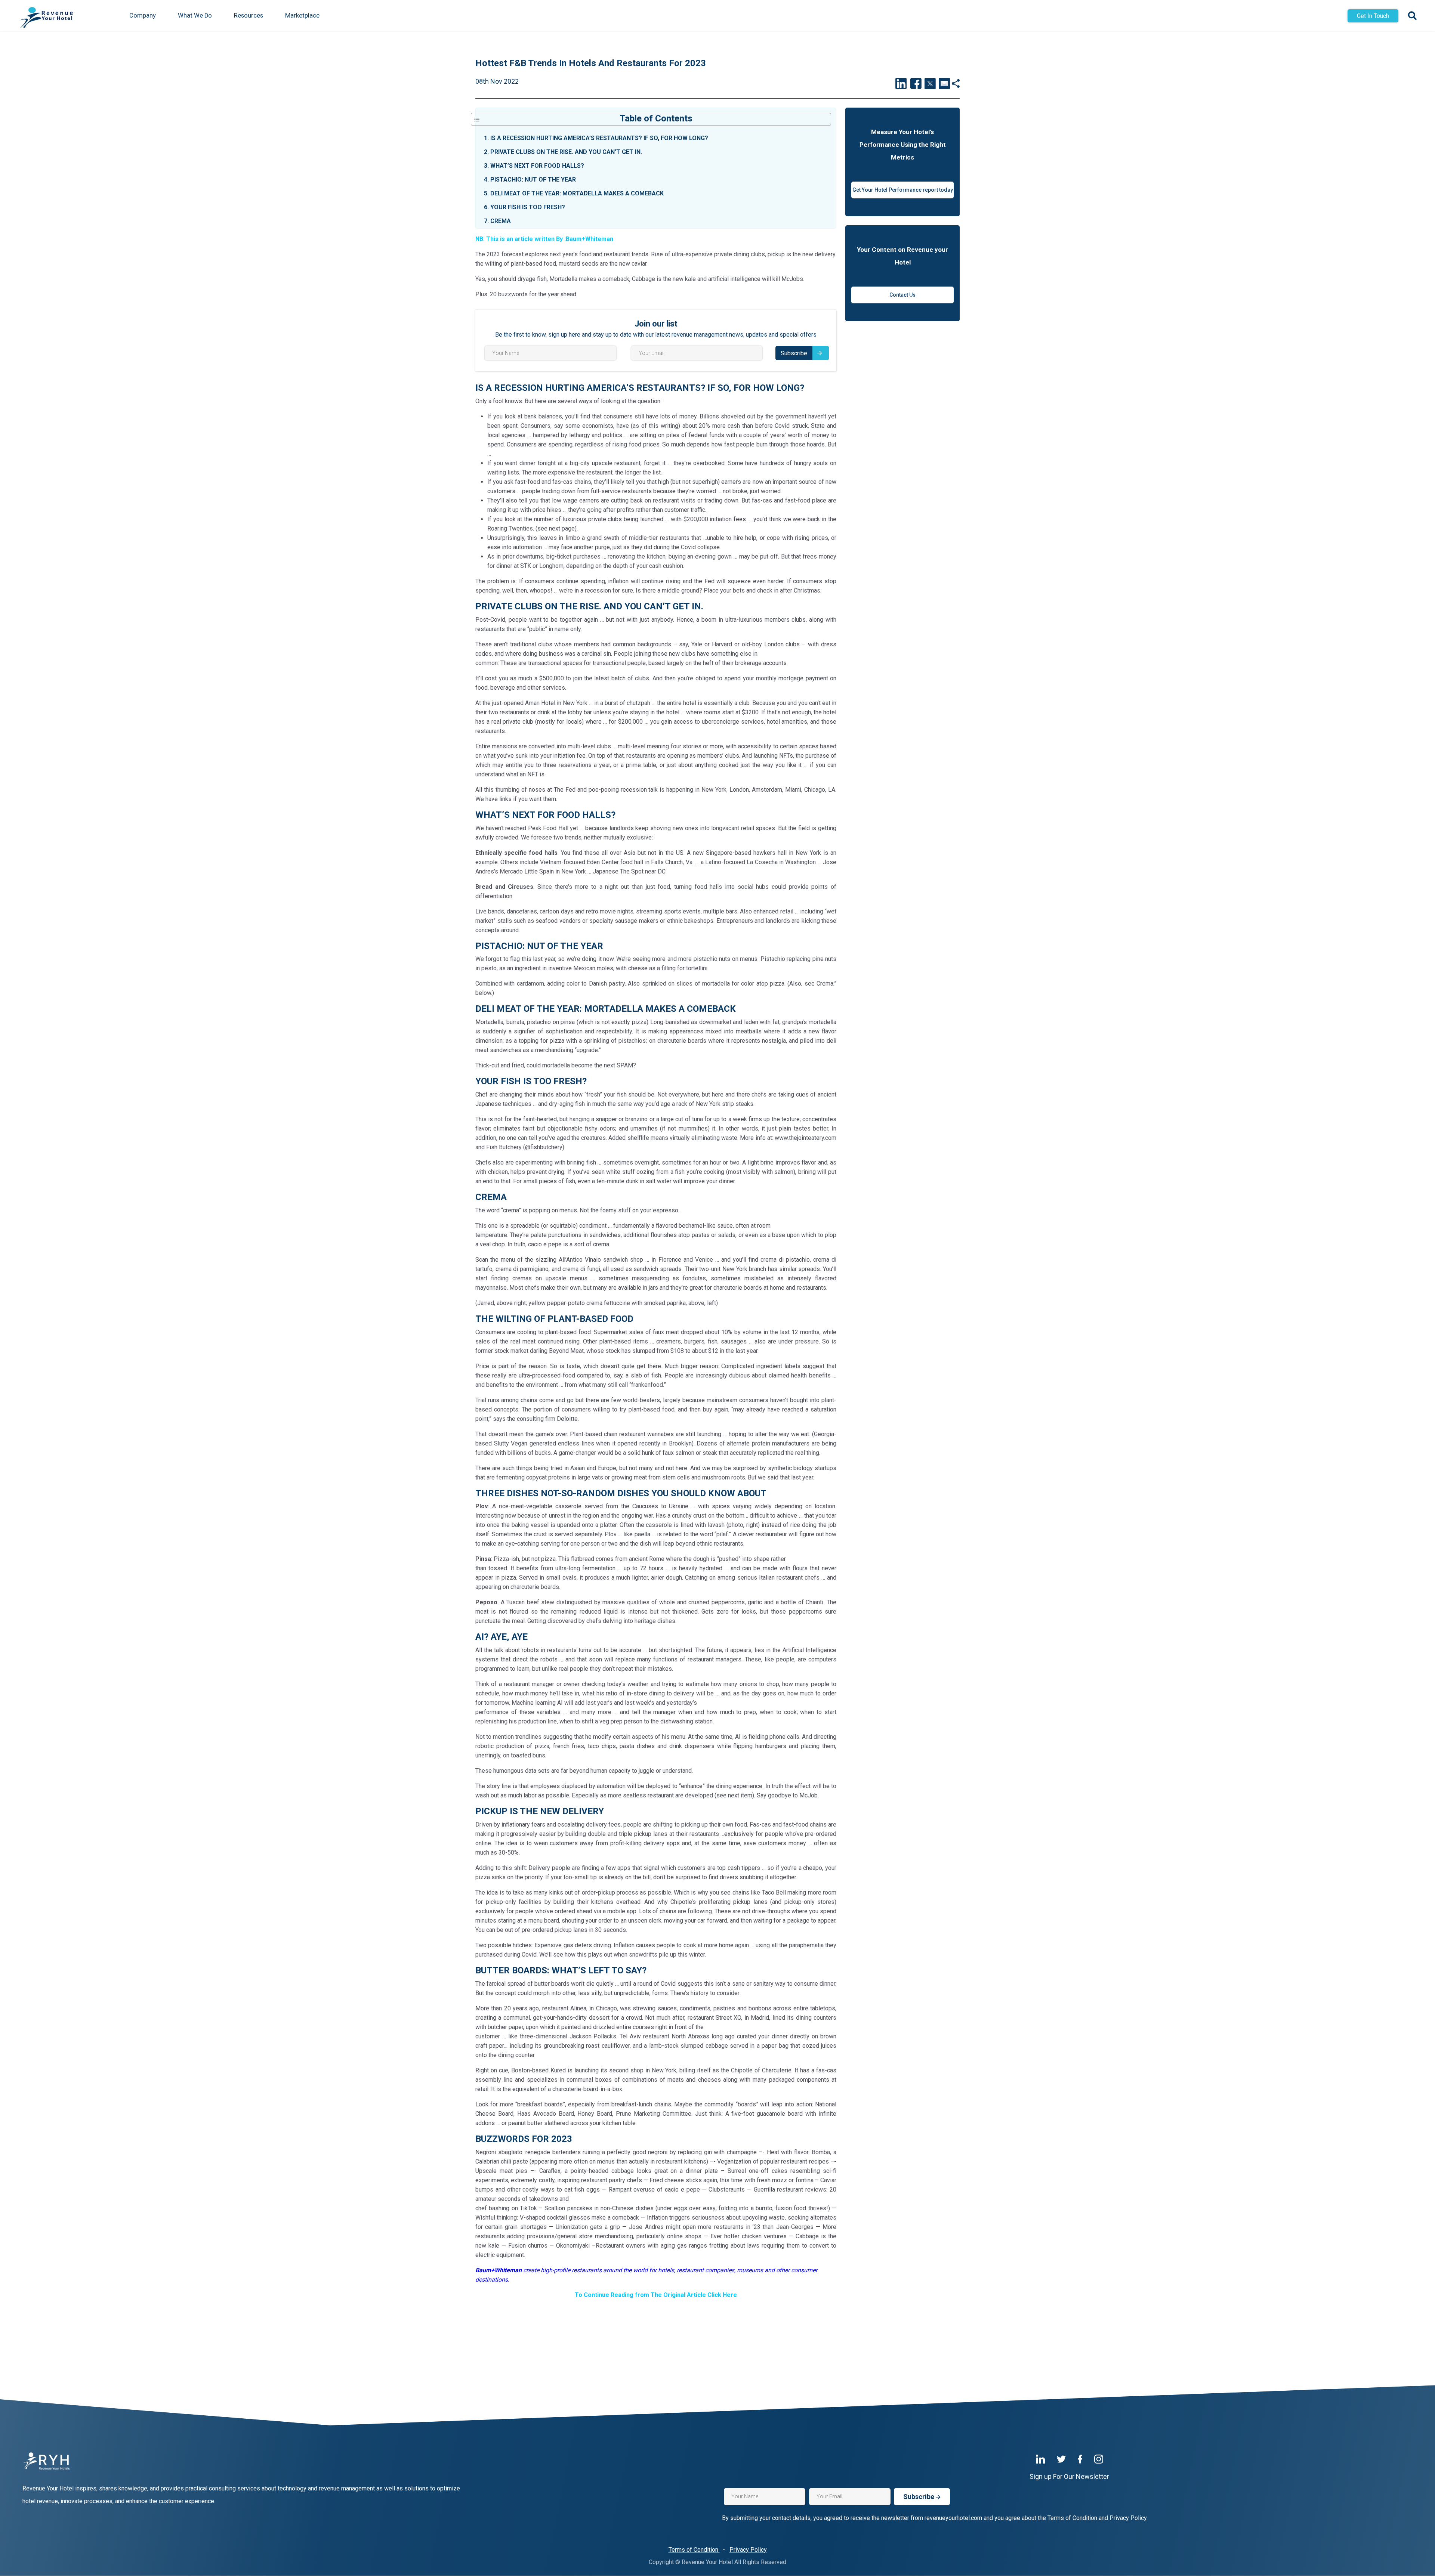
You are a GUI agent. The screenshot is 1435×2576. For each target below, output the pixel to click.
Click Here (722, 2295)
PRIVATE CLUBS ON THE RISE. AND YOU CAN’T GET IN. (563, 152)
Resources (249, 16)
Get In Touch (1373, 16)
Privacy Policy (748, 2550)
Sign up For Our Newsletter (1069, 2476)
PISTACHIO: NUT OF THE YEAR (530, 180)
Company (143, 16)
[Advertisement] (656, 2322)
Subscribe (794, 353)
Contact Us (902, 295)
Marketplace (302, 16)
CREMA (497, 221)
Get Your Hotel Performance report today (903, 190)
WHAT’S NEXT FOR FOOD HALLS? (534, 166)
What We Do (195, 16)
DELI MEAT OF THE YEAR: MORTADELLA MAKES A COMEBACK (574, 193)
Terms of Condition (694, 2550)
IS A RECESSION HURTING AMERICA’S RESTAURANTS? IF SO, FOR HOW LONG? (596, 138)
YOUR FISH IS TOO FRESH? (524, 207)
